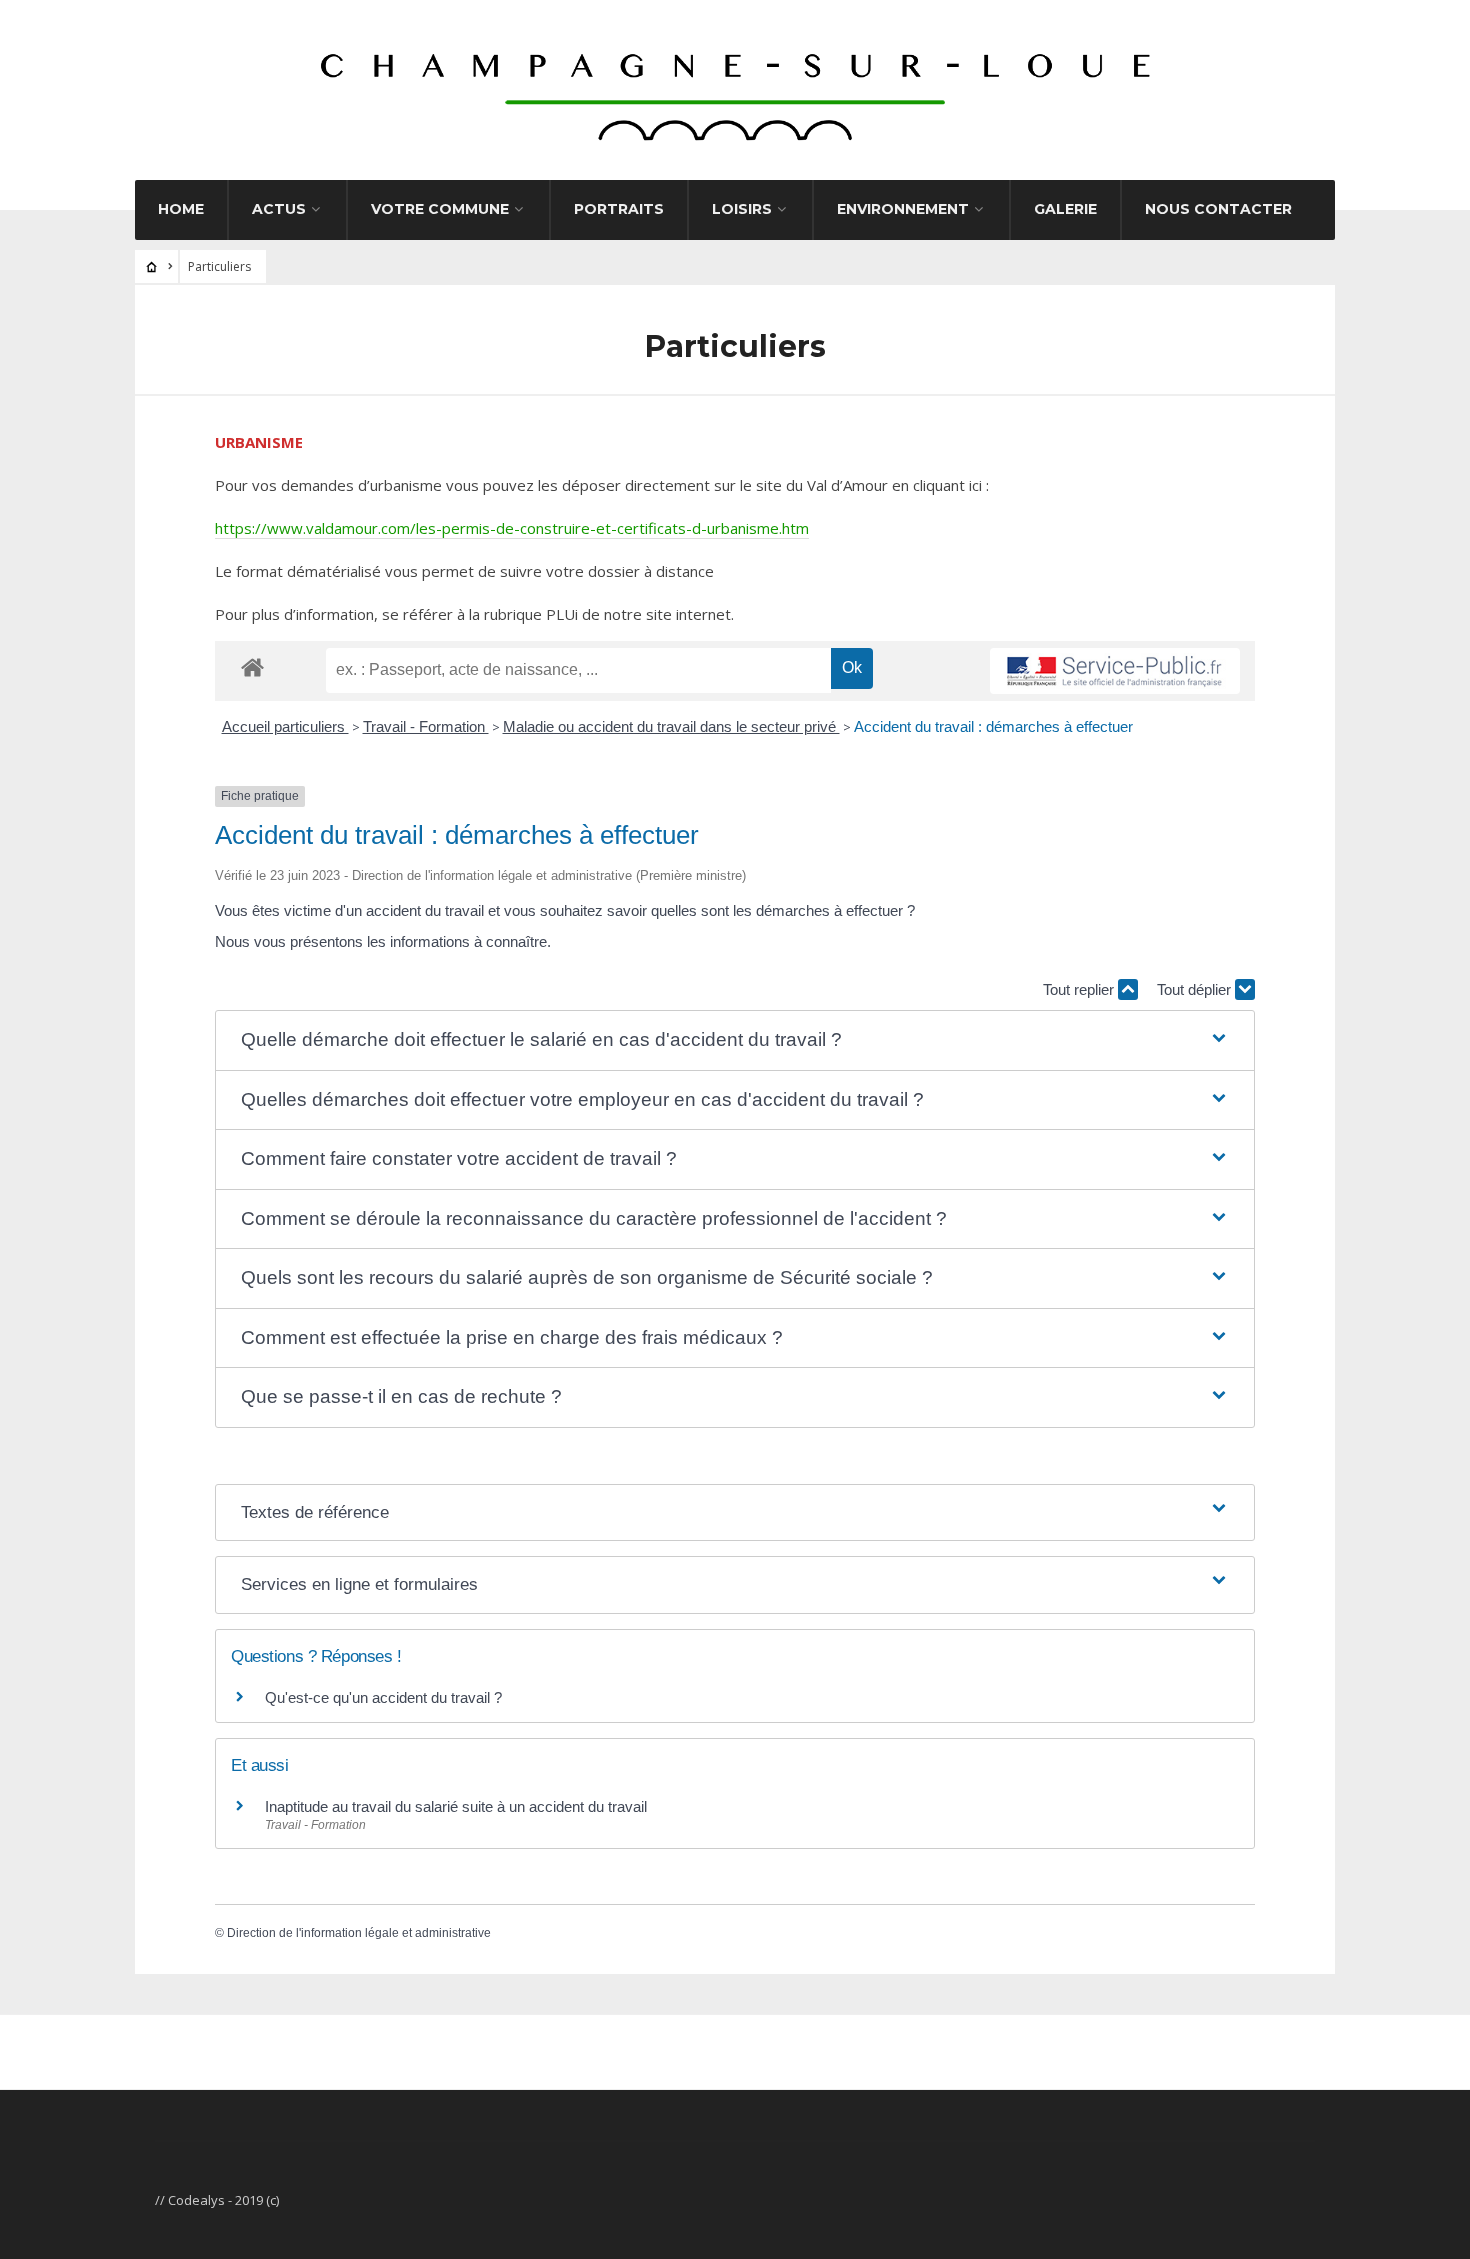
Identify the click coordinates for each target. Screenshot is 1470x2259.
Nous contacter (1218, 209)
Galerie (1065, 209)
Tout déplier (1196, 989)
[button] (734, 1040)
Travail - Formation (426, 726)
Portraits (619, 209)
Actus (279, 209)
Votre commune (440, 209)
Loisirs (742, 209)
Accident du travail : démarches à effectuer (993, 726)
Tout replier (1080, 989)
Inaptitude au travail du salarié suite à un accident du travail (456, 1806)
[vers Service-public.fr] (1115, 671)
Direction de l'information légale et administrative (359, 1933)
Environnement (903, 209)
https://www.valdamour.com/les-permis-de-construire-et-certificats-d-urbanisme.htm (512, 528)
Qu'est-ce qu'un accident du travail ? (383, 1697)
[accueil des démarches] (252, 666)
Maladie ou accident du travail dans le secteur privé (671, 726)
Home (181, 209)
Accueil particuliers (285, 726)
